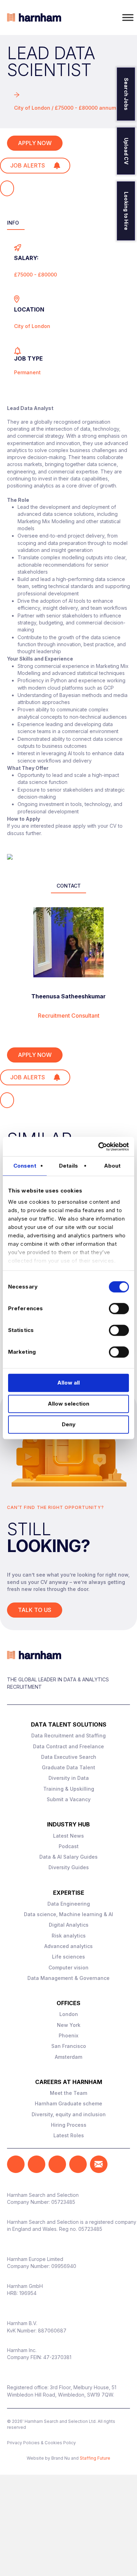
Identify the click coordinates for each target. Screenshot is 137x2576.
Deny (69, 1424)
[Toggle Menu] (128, 17)
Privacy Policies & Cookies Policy (41, 2443)
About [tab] (112, 1166)
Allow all (68, 1383)
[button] (16, 2164)
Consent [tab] (25, 1166)
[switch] (119, 1309)
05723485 (63, 2202)
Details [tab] (68, 1166)
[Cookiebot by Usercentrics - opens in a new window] (99, 1147)
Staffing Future (95, 2458)
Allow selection (68, 1404)
